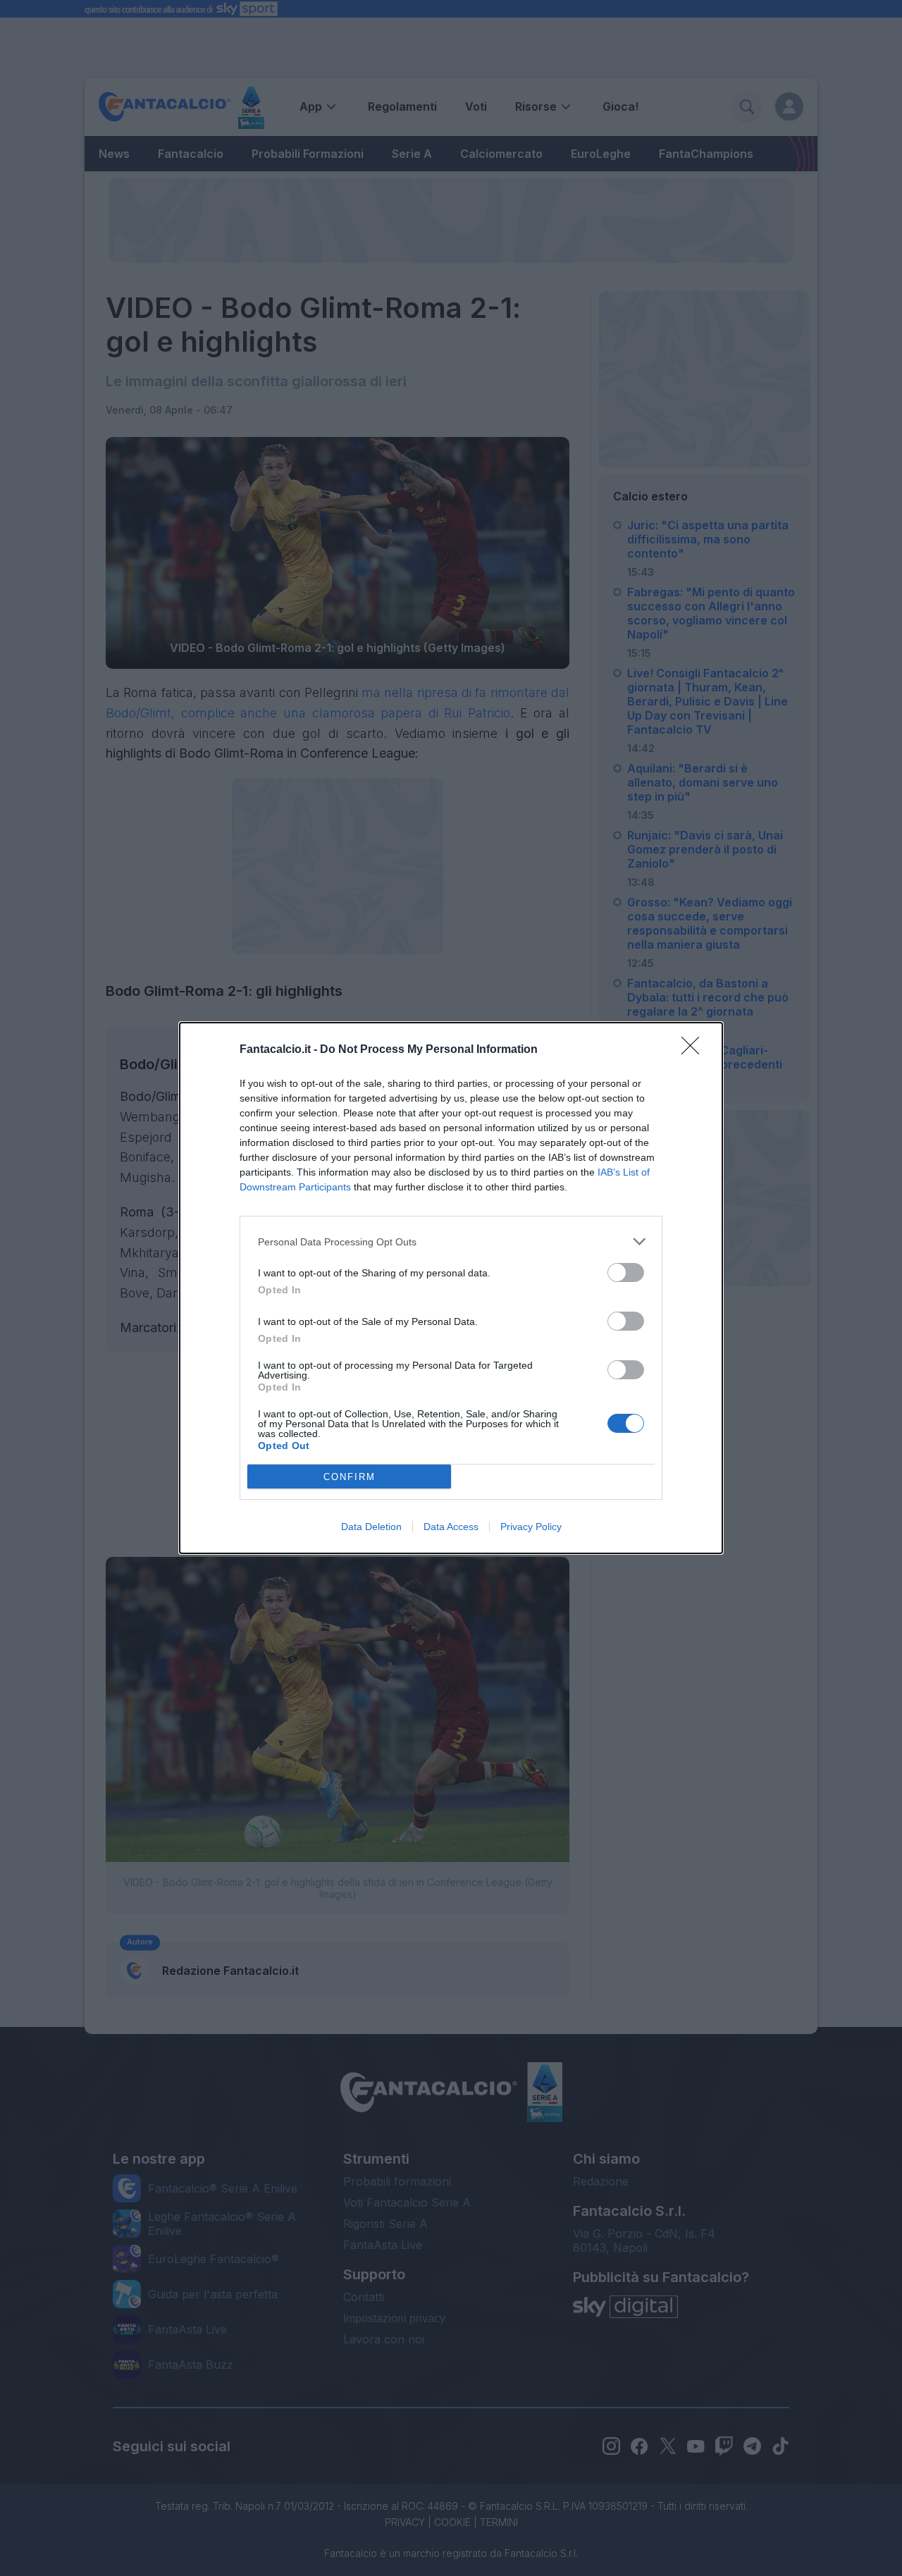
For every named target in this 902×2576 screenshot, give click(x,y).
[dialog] (451, 1288)
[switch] (626, 1272)
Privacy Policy (531, 1527)
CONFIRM (350, 1477)
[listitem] (451, 1241)
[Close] (695, 1050)
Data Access (451, 1527)
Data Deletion (371, 1527)
